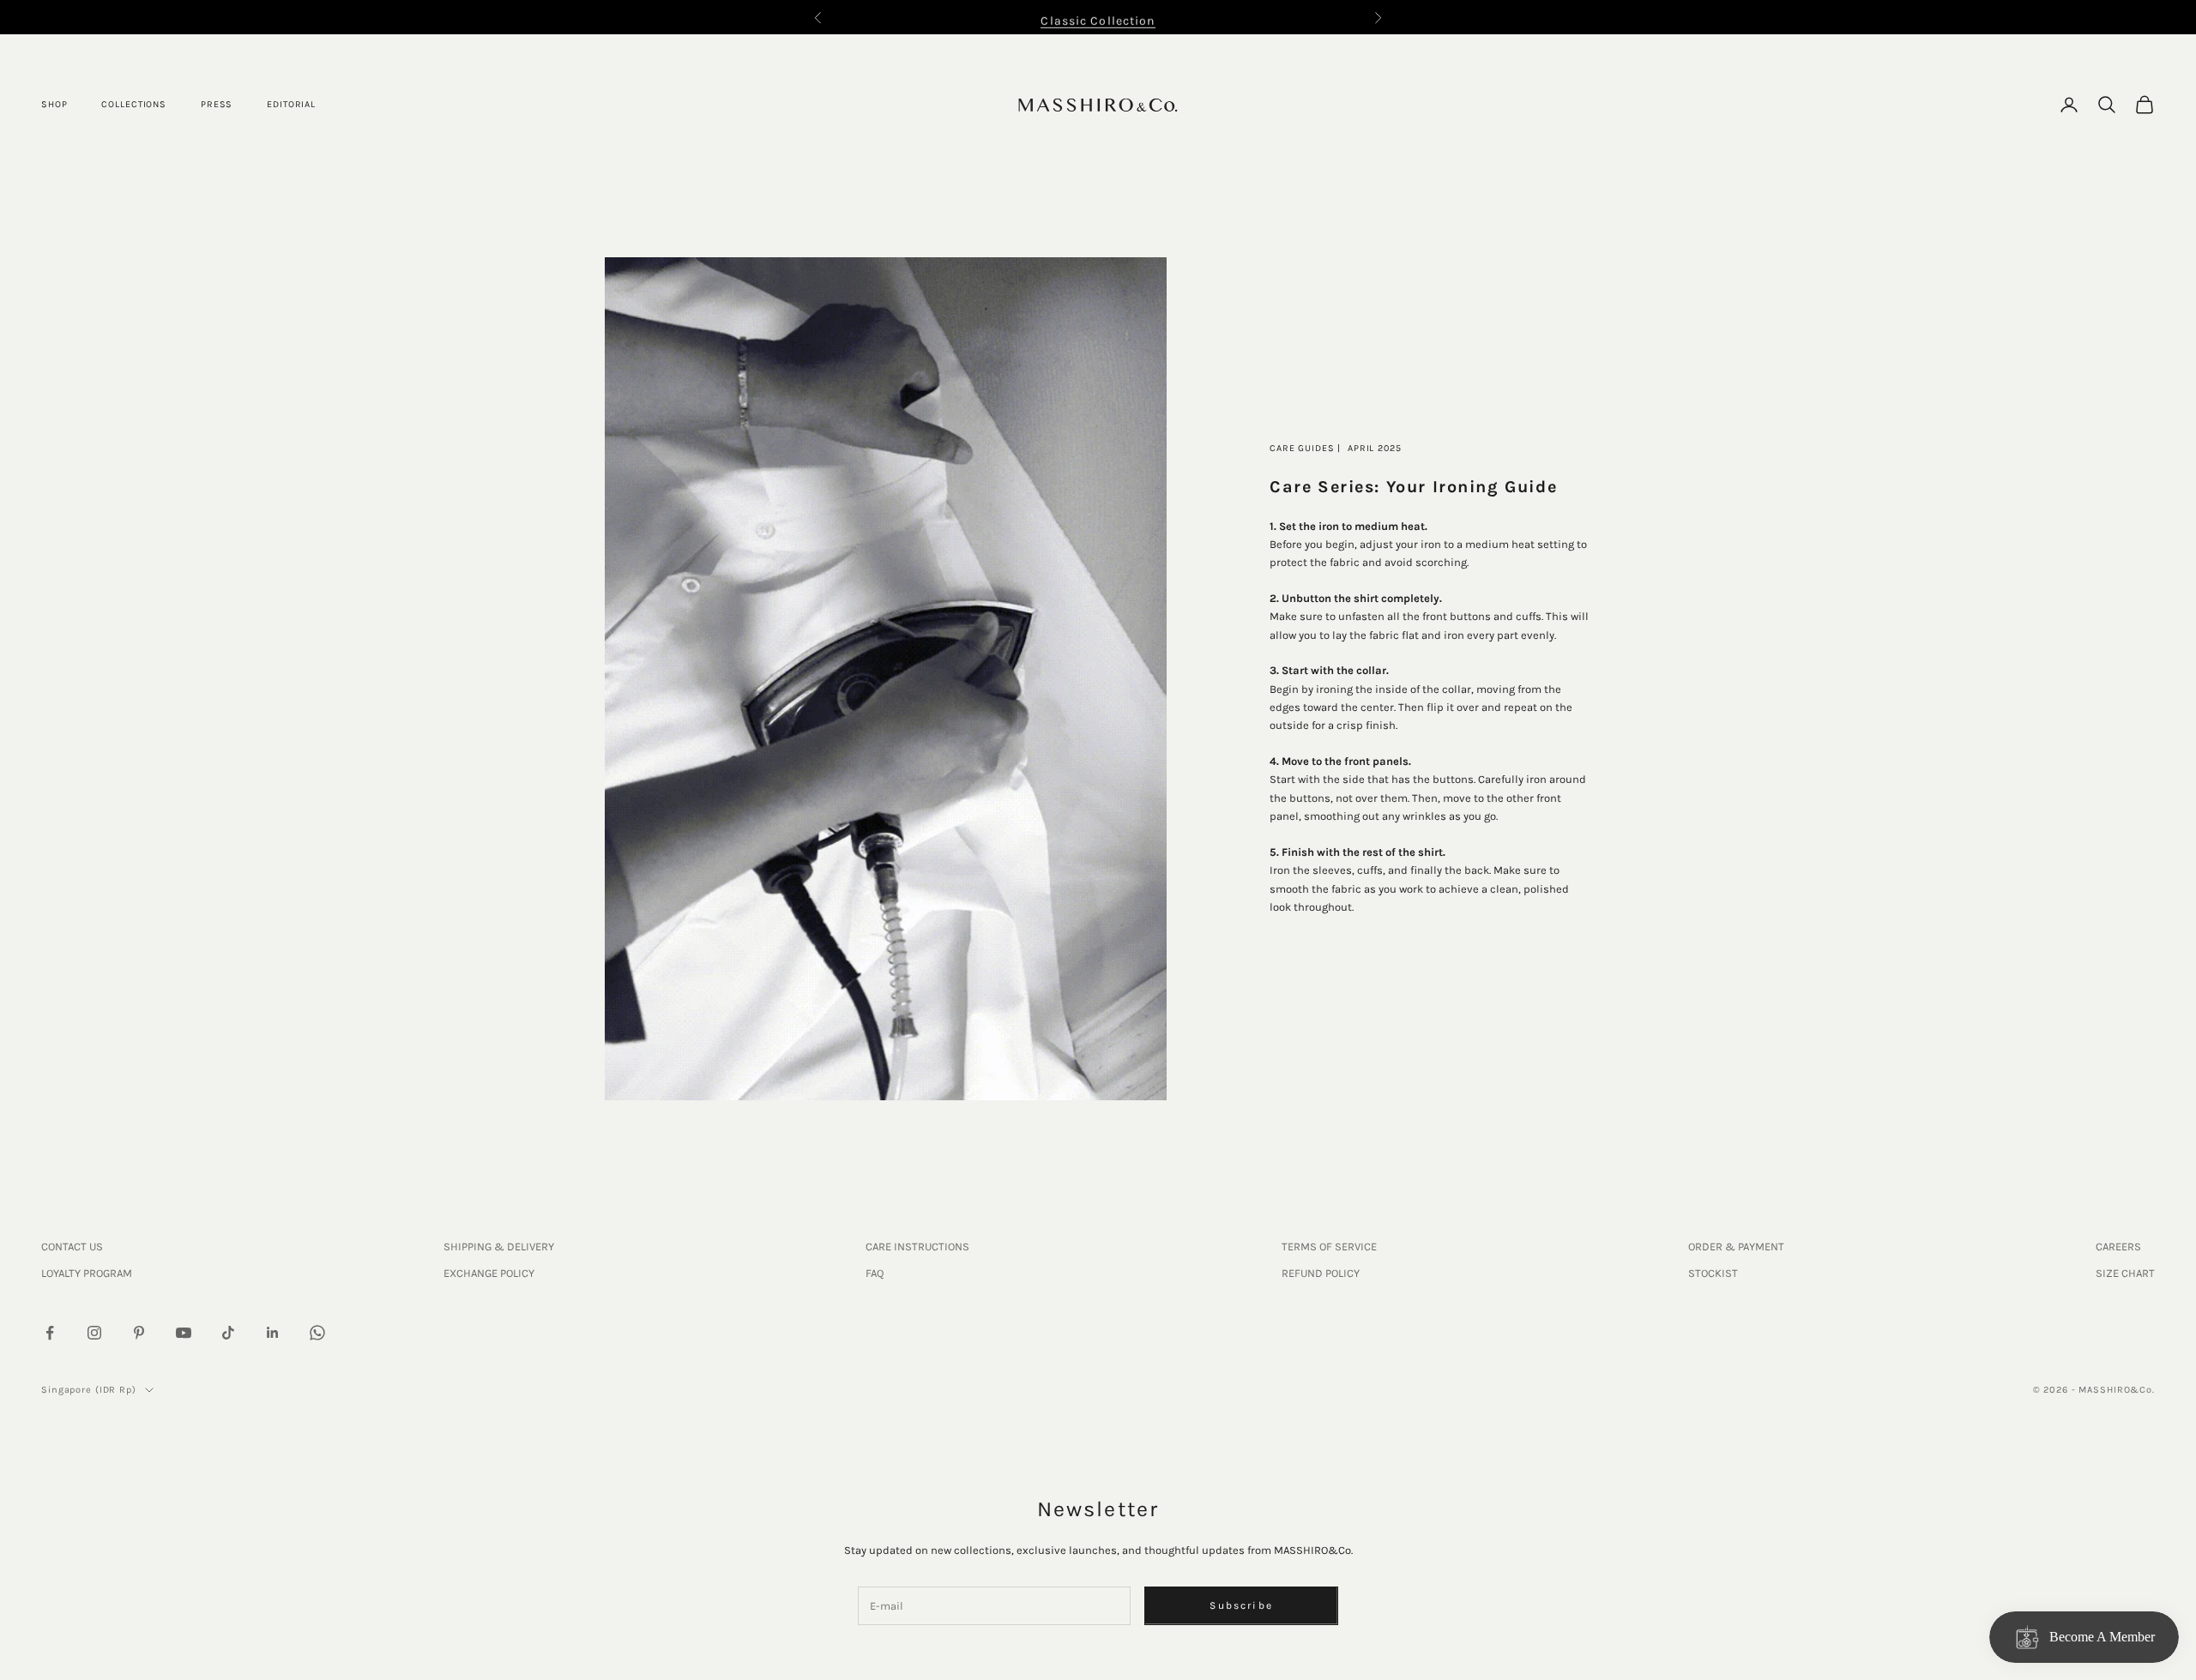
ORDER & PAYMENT (1736, 1246)
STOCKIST (1713, 1273)
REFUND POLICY (1321, 1273)
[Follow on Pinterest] (139, 1333)
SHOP (54, 104)
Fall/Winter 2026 (1098, 22)
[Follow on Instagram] (94, 1333)
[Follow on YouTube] (184, 1333)
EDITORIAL (291, 104)
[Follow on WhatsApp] (317, 1333)
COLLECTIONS (134, 104)
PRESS (217, 104)
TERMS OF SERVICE (1329, 1246)
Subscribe (1241, 1605)
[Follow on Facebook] (50, 1333)
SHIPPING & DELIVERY (499, 1246)
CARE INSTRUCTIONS (917, 1246)
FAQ (875, 1273)
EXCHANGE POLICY (489, 1273)
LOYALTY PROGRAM (87, 1273)
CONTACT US (72, 1246)
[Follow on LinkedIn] (273, 1333)
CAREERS (2118, 1246)
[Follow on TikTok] (228, 1333)
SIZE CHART (2125, 1273)
